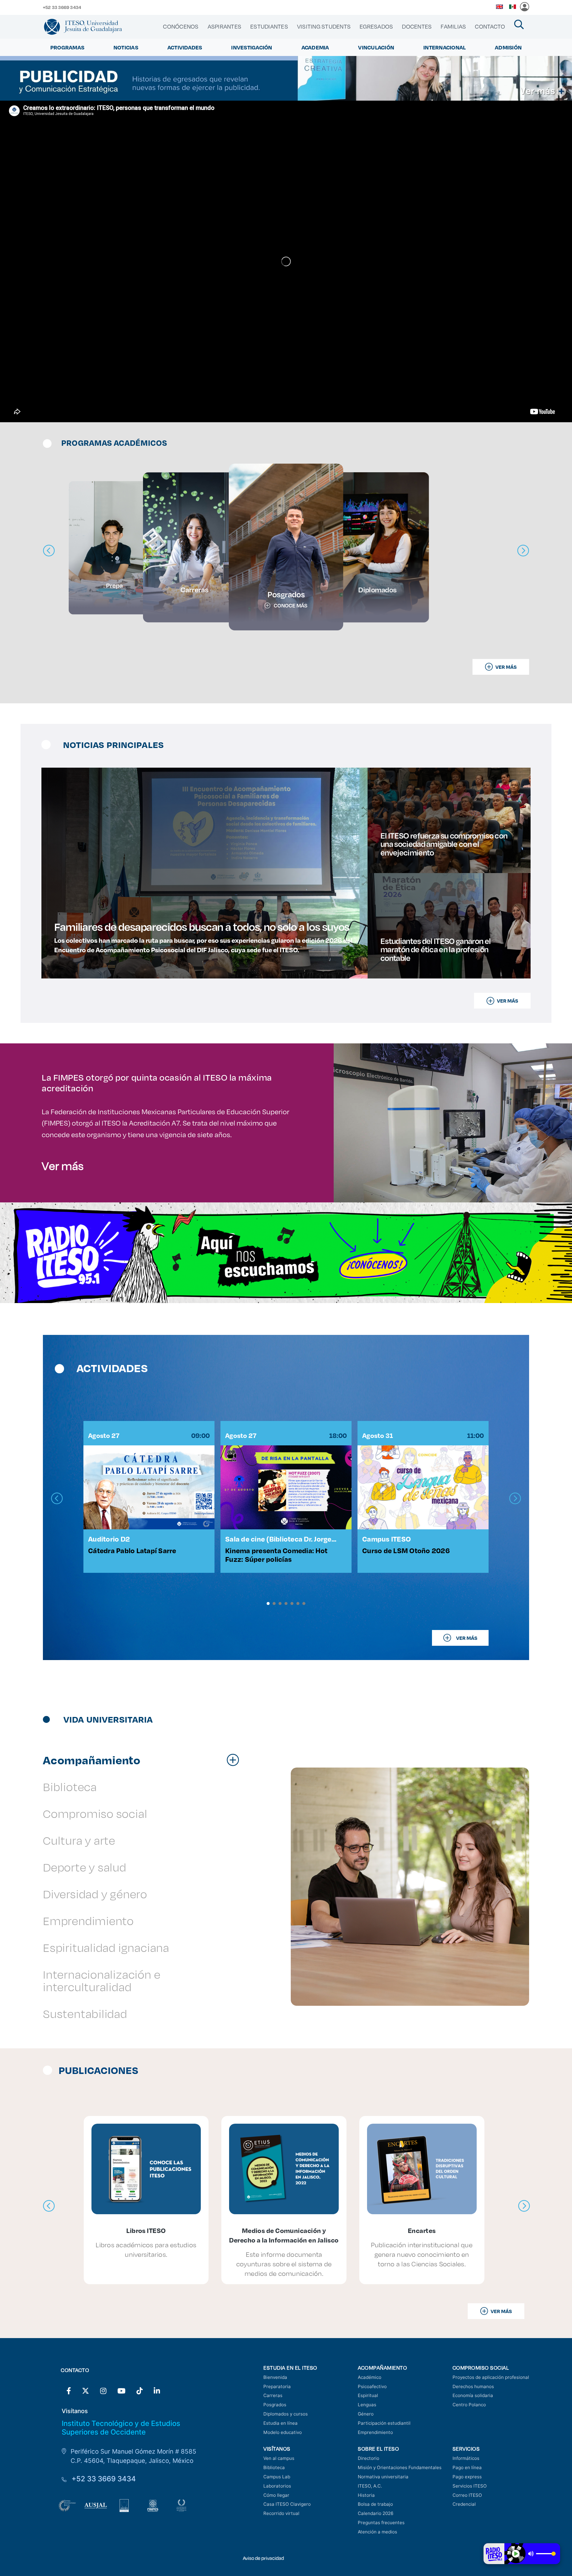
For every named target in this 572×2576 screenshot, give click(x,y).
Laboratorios (277, 2486)
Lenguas (367, 2405)
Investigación (252, 47)
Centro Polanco (469, 2405)
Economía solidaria (473, 2395)
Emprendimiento (375, 2432)
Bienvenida (275, 2377)
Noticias (126, 47)
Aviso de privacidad (263, 2558)
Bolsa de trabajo (375, 2504)
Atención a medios (377, 2532)
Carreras (273, 2395)
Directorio (369, 2458)
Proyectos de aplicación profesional (491, 2377)
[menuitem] (181, 27)
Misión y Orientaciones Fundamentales (400, 2467)
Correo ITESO (467, 2495)
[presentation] (57, 1499)
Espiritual (368, 2395)
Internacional (444, 47)
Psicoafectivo (372, 2386)
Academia (315, 47)
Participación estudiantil (384, 2423)
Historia (366, 2495)
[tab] (144, 1760)
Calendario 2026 (376, 2513)
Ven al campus (279, 2458)
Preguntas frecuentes (381, 2523)
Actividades (185, 47)
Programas (67, 47)
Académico (370, 2377)
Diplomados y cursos (286, 2414)
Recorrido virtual (281, 2513)
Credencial (464, 2504)
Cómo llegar (276, 2495)
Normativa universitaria (383, 2477)
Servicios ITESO (470, 2486)
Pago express (467, 2477)
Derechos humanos (473, 2386)
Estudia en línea (280, 2423)
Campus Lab (277, 2477)
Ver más (63, 1165)
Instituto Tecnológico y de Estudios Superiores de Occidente (121, 2428)
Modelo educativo (283, 2432)
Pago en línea (467, 2467)
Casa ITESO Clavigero (287, 2504)
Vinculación (376, 47)
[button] (268, 1603)
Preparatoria (277, 2386)
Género (366, 2414)
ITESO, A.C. (370, 2486)
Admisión (508, 47)
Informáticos (466, 2458)
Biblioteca (274, 2467)
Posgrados (275, 2405)
